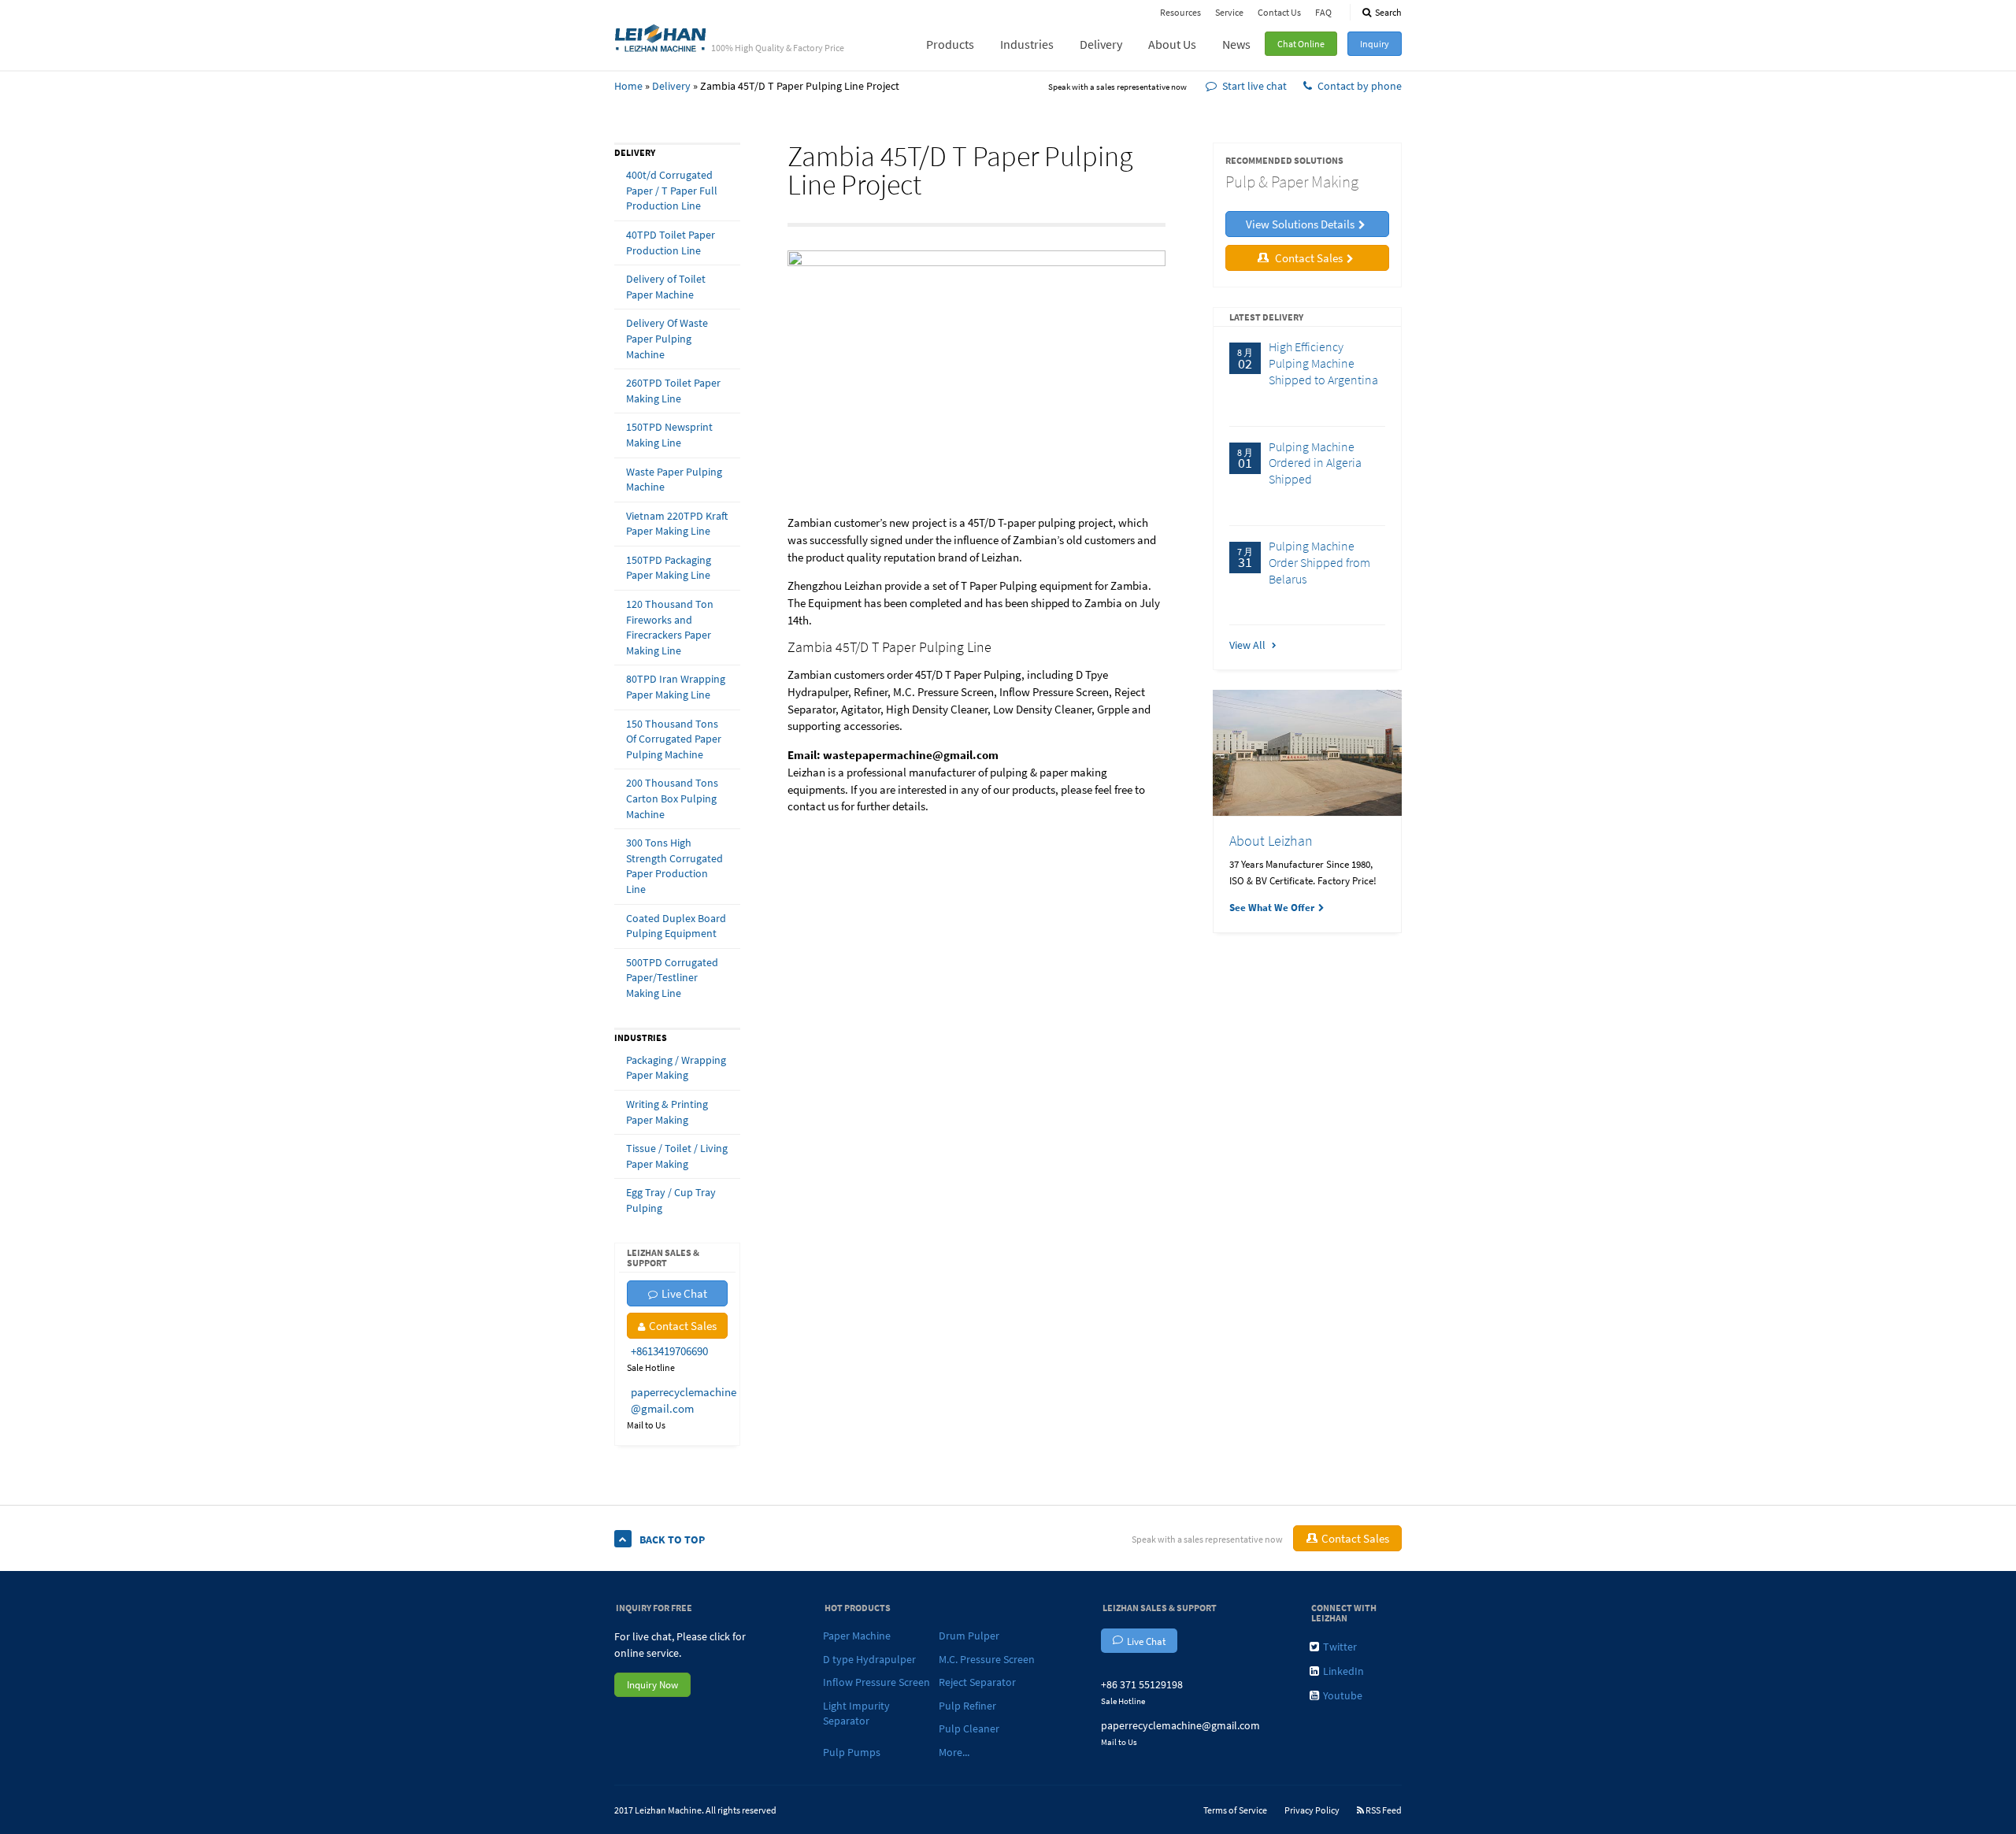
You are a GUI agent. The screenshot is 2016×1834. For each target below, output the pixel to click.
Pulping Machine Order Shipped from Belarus (1319, 562)
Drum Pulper (969, 1636)
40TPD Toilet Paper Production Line (671, 243)
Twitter (1340, 1647)
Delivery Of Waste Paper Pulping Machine (667, 338)
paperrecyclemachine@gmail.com (1180, 1725)
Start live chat (1254, 86)
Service (1229, 12)
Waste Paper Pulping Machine (674, 480)
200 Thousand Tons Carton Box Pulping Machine (672, 798)
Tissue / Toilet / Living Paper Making (677, 1156)
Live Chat (684, 1293)
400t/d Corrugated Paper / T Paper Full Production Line (672, 190)
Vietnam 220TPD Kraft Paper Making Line (677, 524)
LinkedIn (1343, 1671)
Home (628, 86)
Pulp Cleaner (969, 1728)
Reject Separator (977, 1682)
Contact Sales (683, 1326)
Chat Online (1301, 44)
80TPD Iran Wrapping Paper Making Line (676, 687)
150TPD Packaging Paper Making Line (669, 568)
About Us (1172, 44)
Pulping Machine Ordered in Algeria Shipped (1315, 463)
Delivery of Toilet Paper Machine (666, 287)
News (1236, 44)
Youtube (1343, 1695)
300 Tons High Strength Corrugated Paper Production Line (674, 866)
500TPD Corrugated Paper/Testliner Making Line (672, 978)
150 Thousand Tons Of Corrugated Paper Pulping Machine (674, 739)
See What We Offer (1272, 908)
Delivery (1101, 44)
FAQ (1323, 12)
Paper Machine (857, 1636)
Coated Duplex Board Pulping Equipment (676, 926)
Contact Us (1279, 12)
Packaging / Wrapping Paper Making (676, 1068)
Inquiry (1375, 44)
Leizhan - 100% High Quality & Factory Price (661, 37)
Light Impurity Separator (856, 1714)
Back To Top (672, 1539)
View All (1249, 645)
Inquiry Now (652, 1685)
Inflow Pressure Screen (876, 1682)
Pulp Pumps (852, 1752)
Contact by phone (1360, 86)
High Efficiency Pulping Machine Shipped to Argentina (1323, 363)
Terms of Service (1235, 1810)
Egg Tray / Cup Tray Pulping (671, 1200)
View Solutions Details (1300, 224)
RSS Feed (1383, 1810)
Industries (1027, 44)
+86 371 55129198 (1142, 1684)
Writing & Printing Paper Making (667, 1112)
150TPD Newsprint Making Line (669, 435)
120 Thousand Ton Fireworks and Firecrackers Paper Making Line (670, 627)
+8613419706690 (669, 1351)
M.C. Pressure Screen (987, 1659)
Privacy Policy (1312, 1810)
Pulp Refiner (967, 1706)
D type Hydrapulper (869, 1659)
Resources (1180, 12)
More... (954, 1752)
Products (950, 44)
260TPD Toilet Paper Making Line (673, 391)
